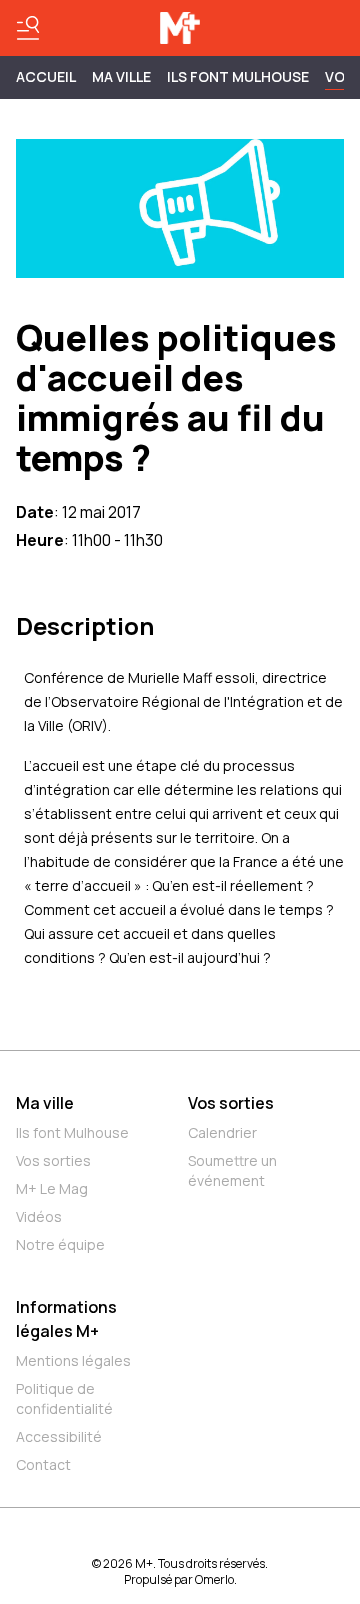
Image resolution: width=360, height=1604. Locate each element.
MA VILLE (121, 76)
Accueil (46, 76)
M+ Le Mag (52, 1188)
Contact (43, 1464)
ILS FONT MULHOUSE (238, 76)
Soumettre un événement (232, 1170)
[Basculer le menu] (28, 28)
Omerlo (214, 1579)
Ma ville (45, 1103)
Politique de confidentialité (64, 1398)
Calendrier (222, 1132)
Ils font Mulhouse (72, 1132)
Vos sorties (53, 1160)
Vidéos (39, 1216)
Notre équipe (60, 1244)
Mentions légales (73, 1360)
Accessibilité (59, 1436)
